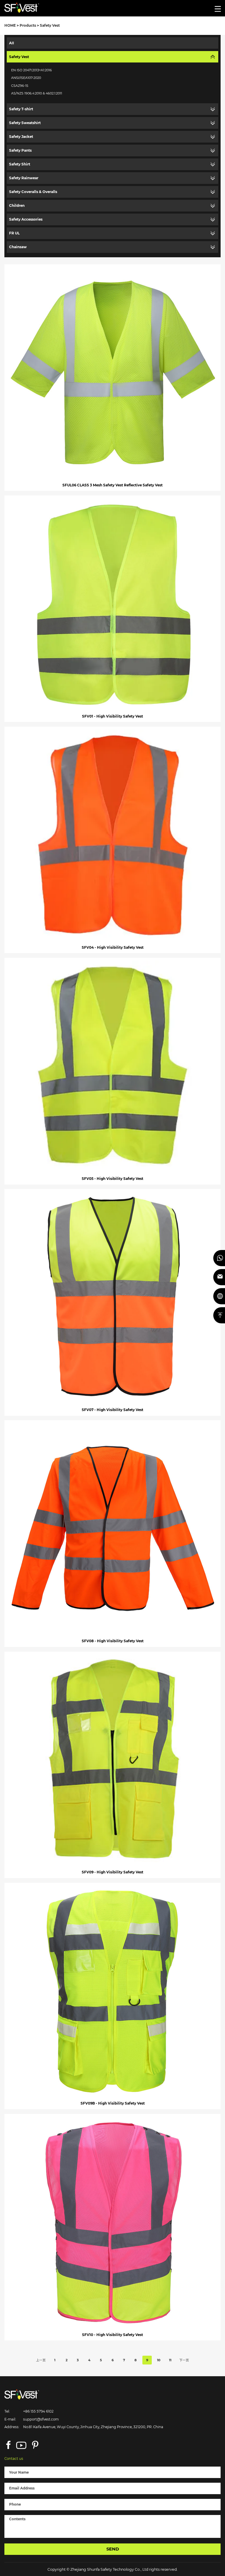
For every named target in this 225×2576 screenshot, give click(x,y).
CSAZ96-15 (20, 86)
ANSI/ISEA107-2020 (26, 78)
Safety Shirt (20, 164)
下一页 (184, 2360)
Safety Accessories (26, 219)
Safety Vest (50, 26)
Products (28, 26)
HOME (10, 26)
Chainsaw (18, 247)
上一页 (41, 2360)
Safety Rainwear (24, 178)
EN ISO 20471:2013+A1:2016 (31, 70)
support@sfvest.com (41, 2419)
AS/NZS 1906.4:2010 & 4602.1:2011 (37, 93)
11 (170, 2360)
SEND (113, 2549)
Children (17, 206)
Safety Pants (20, 150)
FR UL (14, 233)
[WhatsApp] (219, 1258)
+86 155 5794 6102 (38, 2411)
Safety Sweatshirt (25, 123)
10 (159, 2360)
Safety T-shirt (21, 109)
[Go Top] (219, 1315)
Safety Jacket (21, 137)
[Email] (219, 1277)
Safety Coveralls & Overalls (33, 192)
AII (12, 43)
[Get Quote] (219, 1296)
